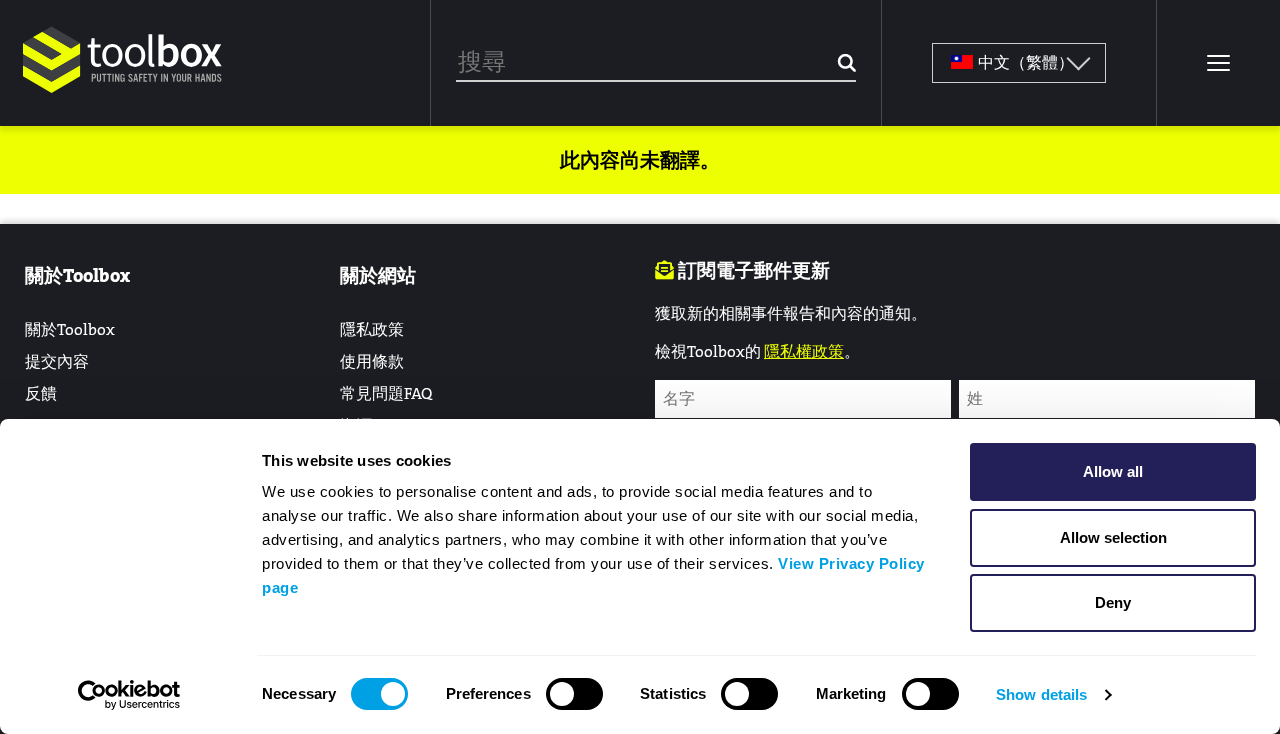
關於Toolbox (70, 329)
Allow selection (1113, 537)
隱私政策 (372, 329)
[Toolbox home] (123, 94)
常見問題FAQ (386, 393)
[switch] (574, 694)
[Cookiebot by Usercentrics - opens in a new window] (129, 695)
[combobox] (656, 63)
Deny (1113, 602)
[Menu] (1218, 63)
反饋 (41, 393)
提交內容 (57, 361)
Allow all (1113, 471)
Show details (1041, 694)
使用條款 (372, 361)
